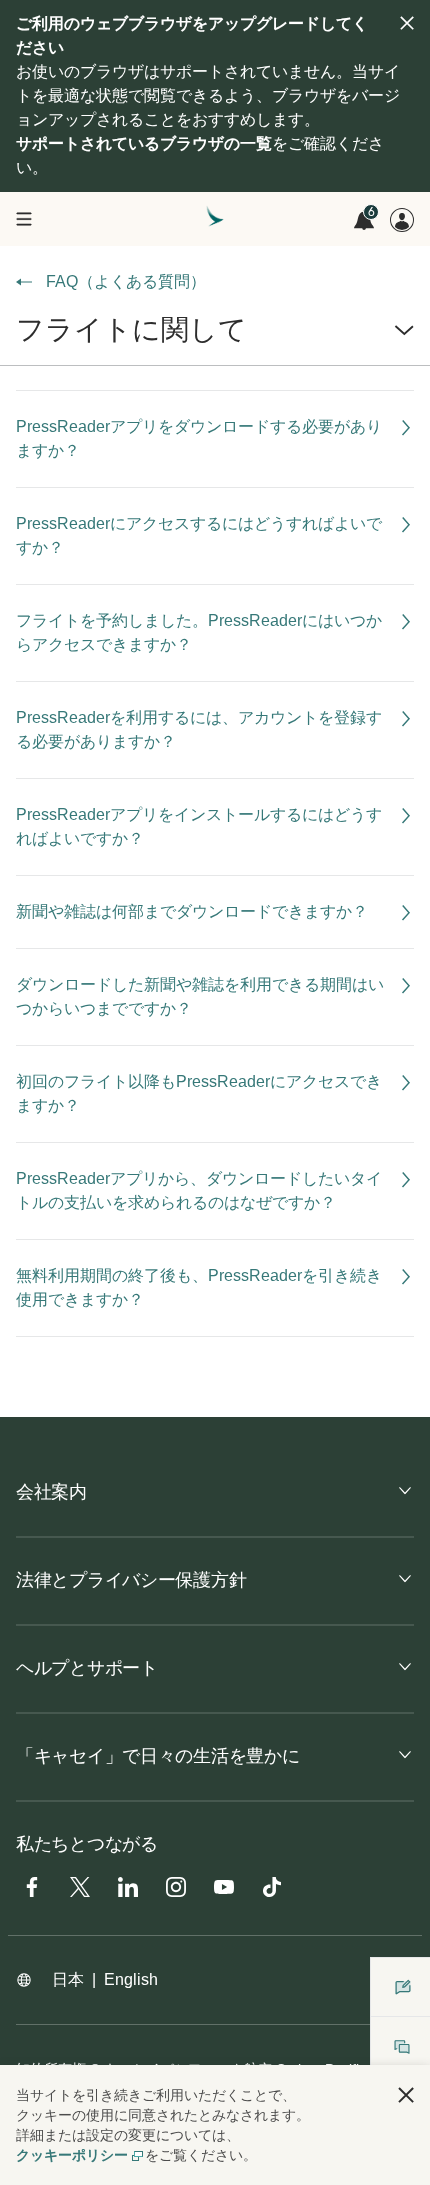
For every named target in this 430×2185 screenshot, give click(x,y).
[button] (215, 338)
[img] (407, 23)
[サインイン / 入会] (402, 220)
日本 (68, 1979)
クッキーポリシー (72, 2155)
